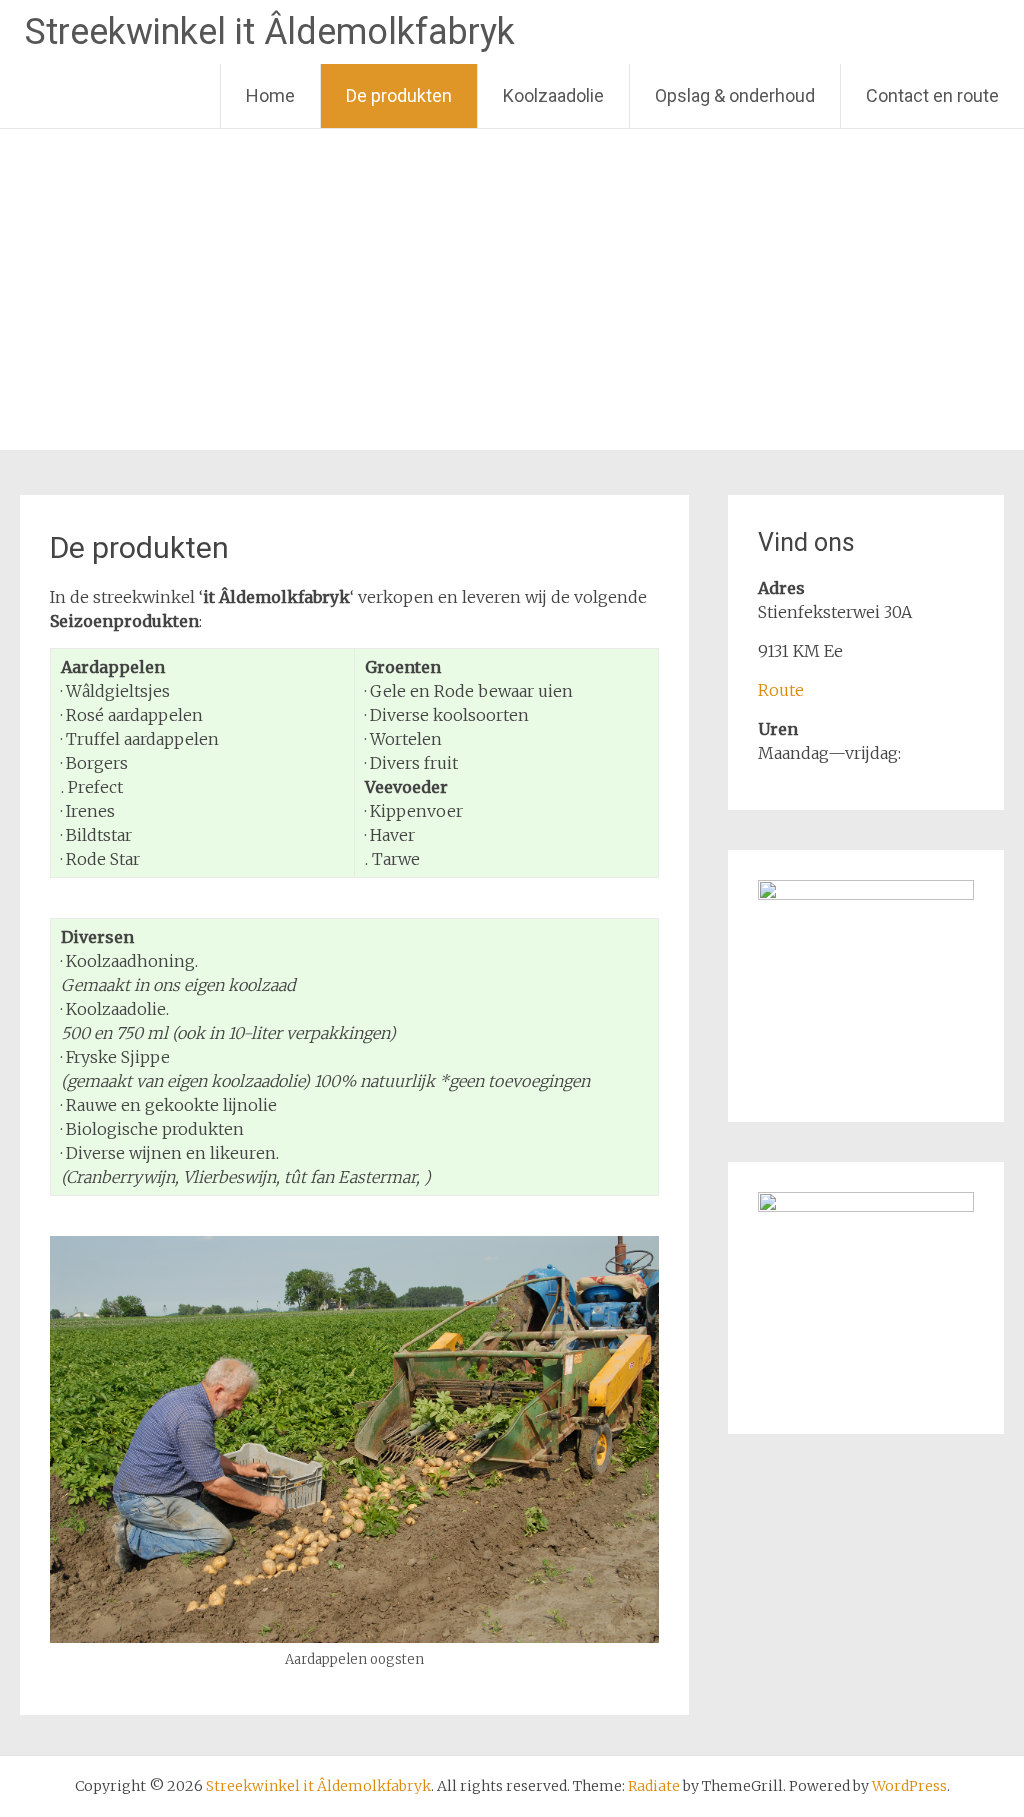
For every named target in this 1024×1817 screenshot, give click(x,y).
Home (270, 95)
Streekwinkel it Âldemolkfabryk (270, 32)
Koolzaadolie (553, 95)
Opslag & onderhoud (735, 95)
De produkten (399, 95)
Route (781, 690)
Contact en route (932, 95)
